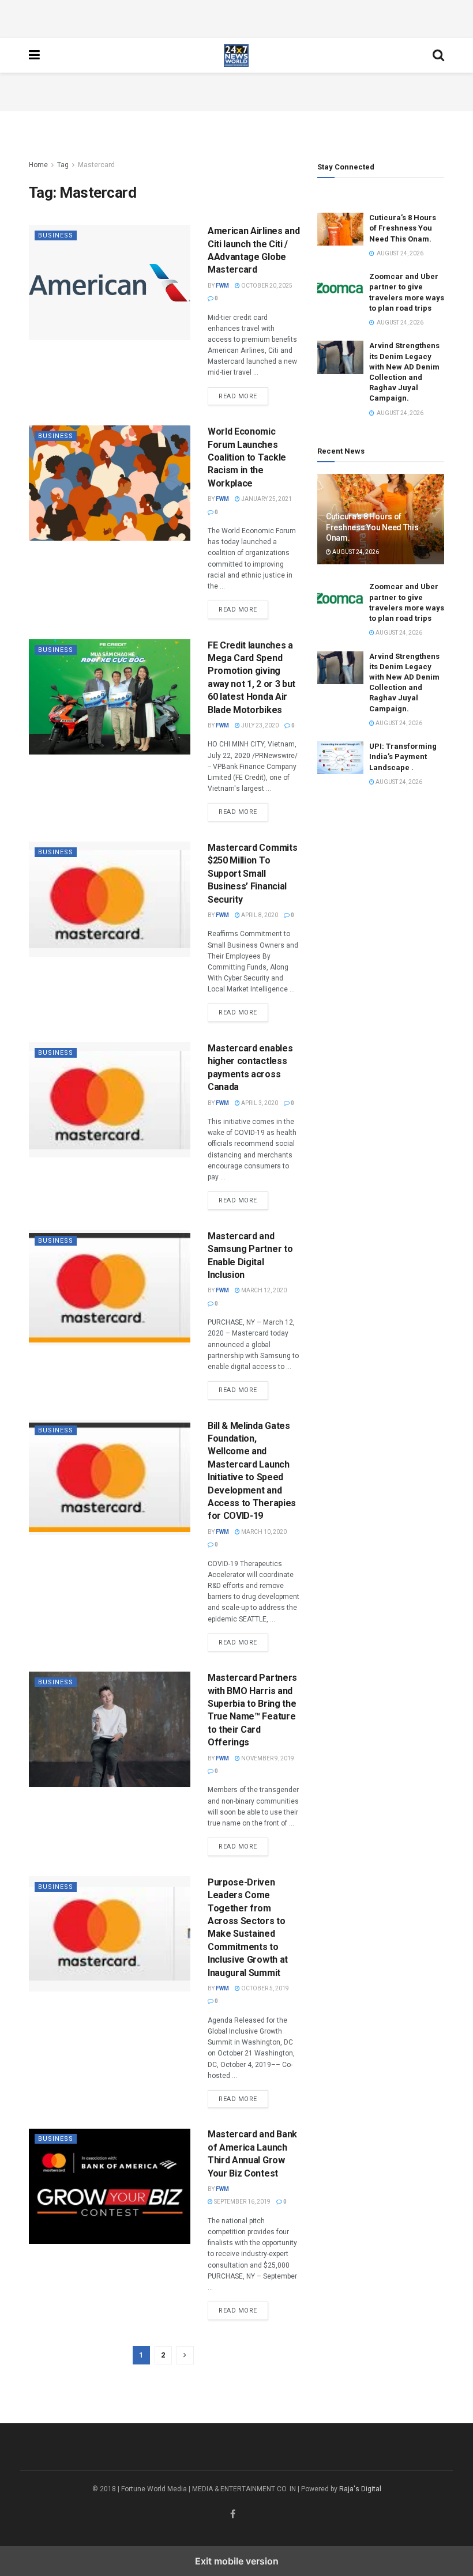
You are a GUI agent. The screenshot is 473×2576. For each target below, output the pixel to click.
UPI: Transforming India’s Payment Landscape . (403, 757)
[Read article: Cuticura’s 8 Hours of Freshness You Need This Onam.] (340, 229)
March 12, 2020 (263, 1290)
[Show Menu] (34, 55)
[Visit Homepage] (236, 55)
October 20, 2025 (266, 286)
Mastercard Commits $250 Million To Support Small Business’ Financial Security (252, 874)
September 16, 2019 (242, 2202)
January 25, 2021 (266, 499)
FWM (222, 286)
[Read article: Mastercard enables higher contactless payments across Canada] (110, 1100)
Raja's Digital (360, 2489)
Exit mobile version (237, 2561)
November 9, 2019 (267, 1758)
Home (38, 165)
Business (56, 235)
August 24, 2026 (355, 552)
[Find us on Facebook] (233, 2514)
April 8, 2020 (259, 915)
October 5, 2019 (264, 1988)
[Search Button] (438, 55)
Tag (63, 165)
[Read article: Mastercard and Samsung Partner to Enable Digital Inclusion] (110, 1288)
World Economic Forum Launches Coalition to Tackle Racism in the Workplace (247, 457)
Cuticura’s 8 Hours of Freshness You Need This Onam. (403, 228)
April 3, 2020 (259, 1103)
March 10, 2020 (263, 1532)
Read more (243, 396)
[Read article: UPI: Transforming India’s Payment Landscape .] (340, 758)
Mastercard (96, 165)
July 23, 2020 (259, 725)
